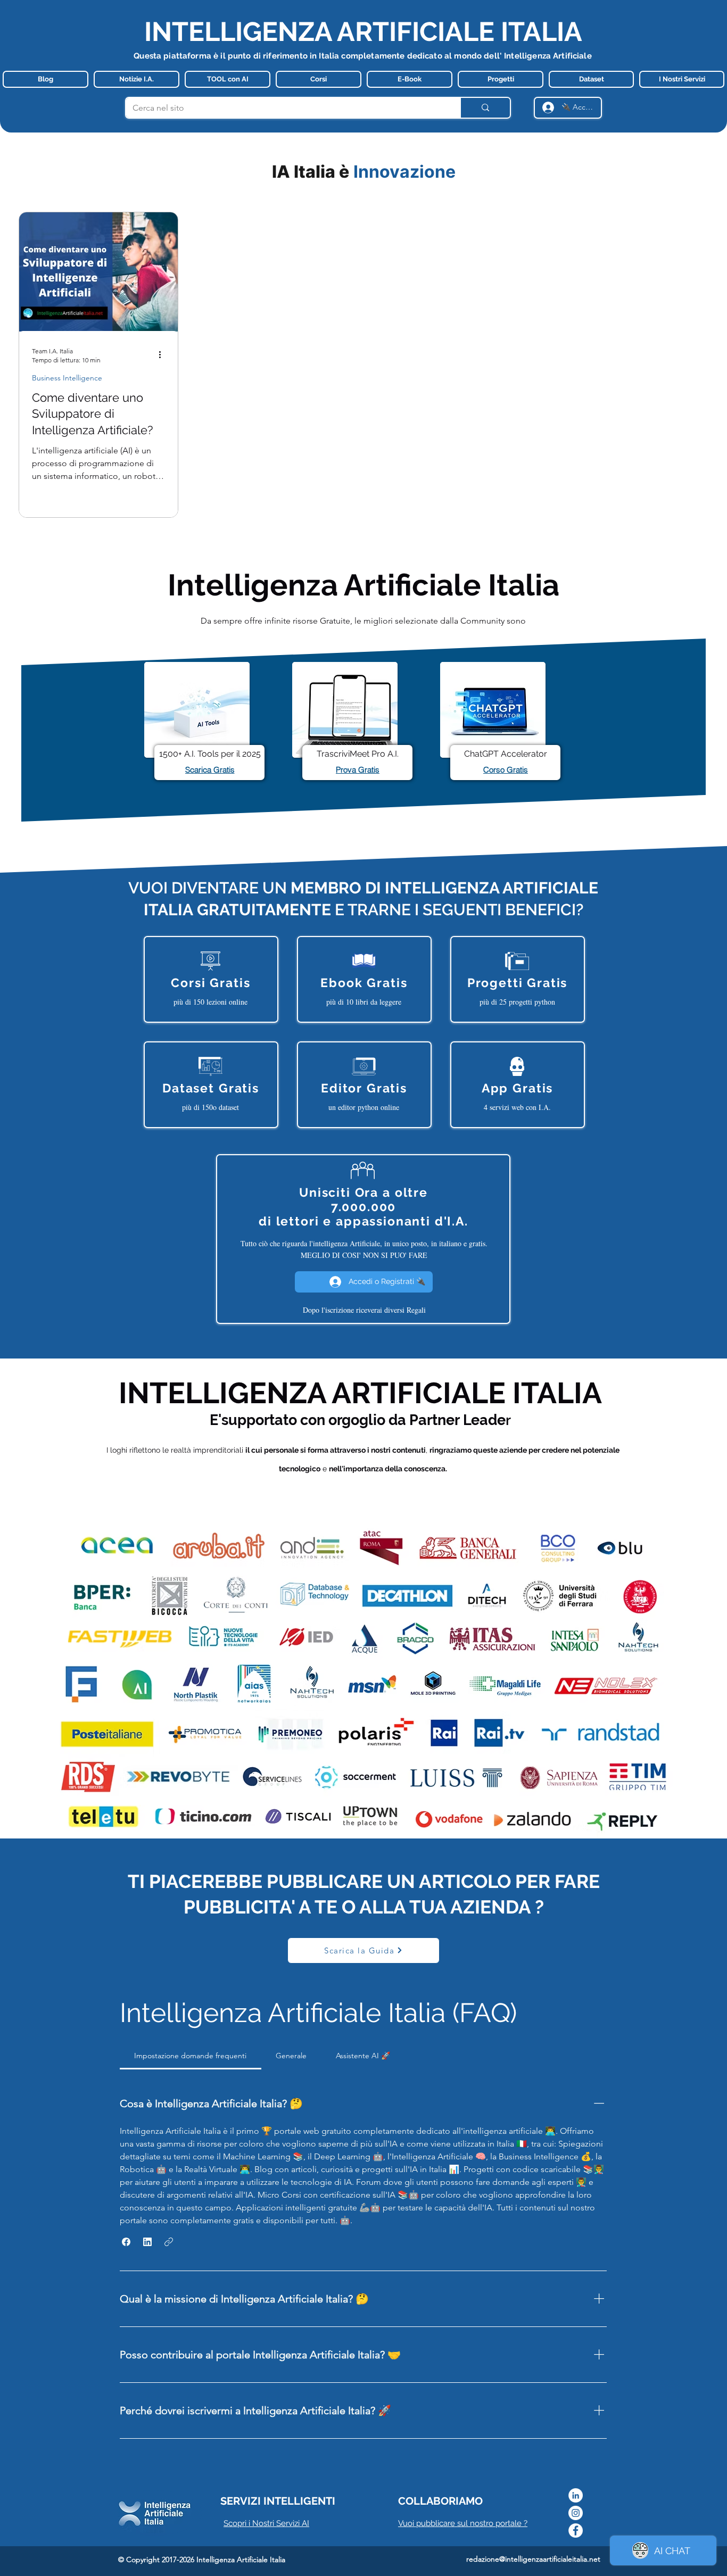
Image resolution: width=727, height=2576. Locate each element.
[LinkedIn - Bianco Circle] (576, 2495)
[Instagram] (576, 2513)
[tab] (191, 2056)
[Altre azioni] (163, 355)
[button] (126, 2242)
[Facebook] (576, 2531)
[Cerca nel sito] (485, 108)
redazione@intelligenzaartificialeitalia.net (533, 2559)
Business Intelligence (67, 378)
